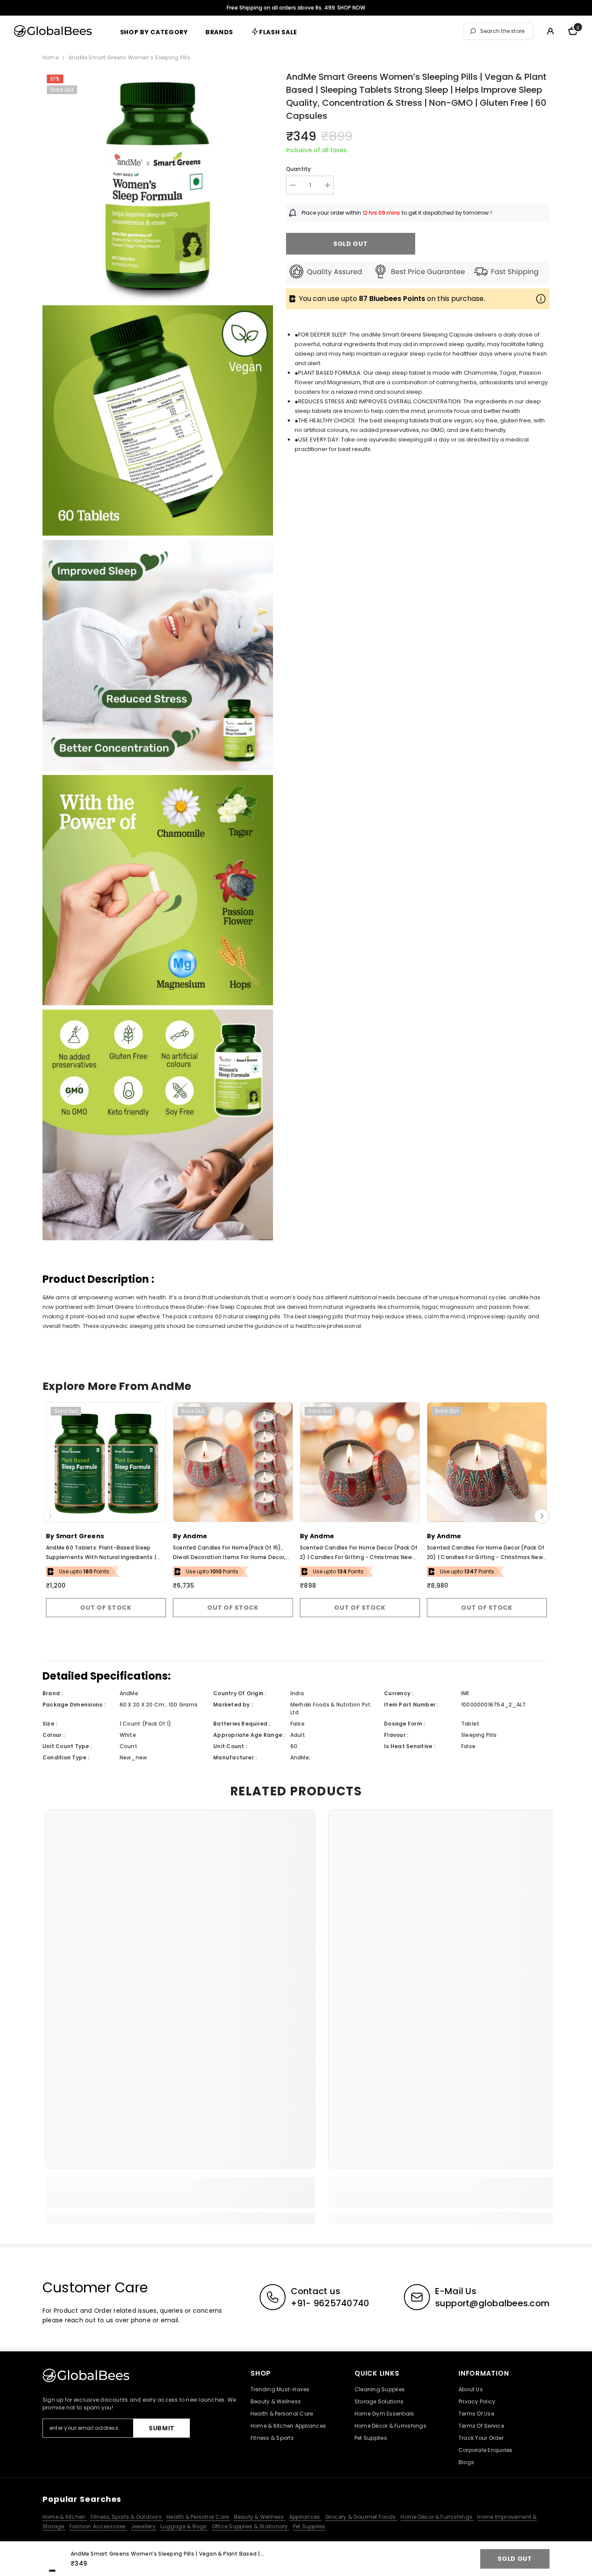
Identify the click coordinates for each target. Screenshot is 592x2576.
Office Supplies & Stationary (251, 2526)
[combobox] (504, 31)
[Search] (498, 31)
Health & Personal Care (198, 2517)
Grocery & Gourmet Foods (361, 2517)
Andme (195, 1536)
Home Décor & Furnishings (437, 2517)
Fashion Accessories (98, 2526)
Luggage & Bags (184, 2526)
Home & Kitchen (65, 2517)
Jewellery (144, 2526)
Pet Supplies (309, 2526)
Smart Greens (80, 1536)
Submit (162, 2428)
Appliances (305, 2517)
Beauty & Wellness (260, 2517)
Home (50, 57)
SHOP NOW (351, 8)
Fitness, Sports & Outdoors (127, 2517)
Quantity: (299, 169)
